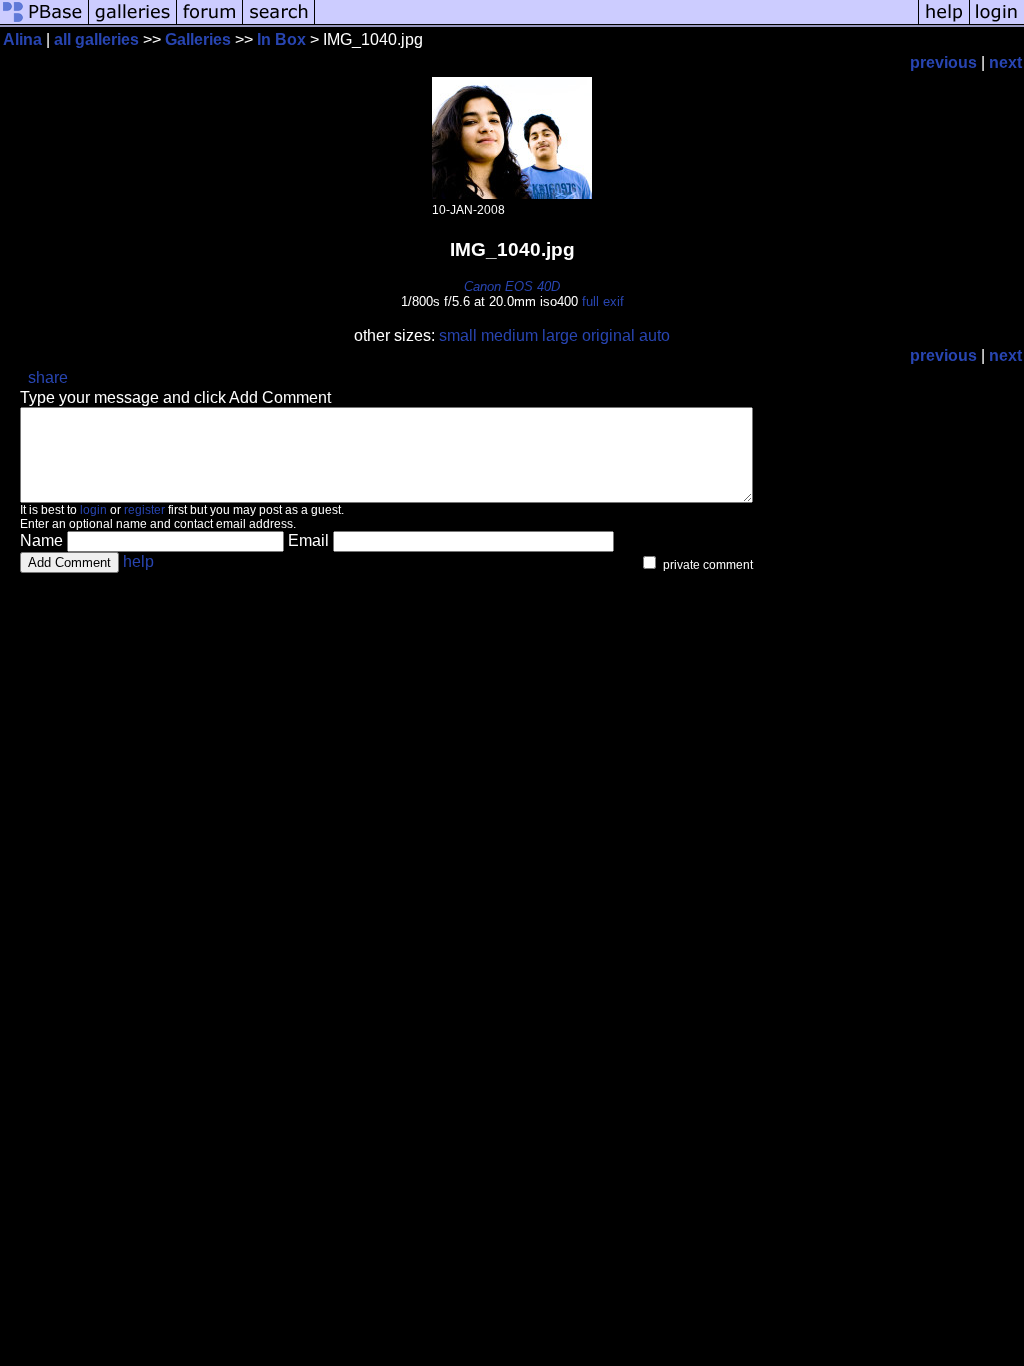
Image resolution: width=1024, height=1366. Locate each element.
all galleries (96, 39)
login (93, 510)
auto (654, 335)
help (138, 561)
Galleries (198, 39)
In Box (281, 39)
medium (509, 335)
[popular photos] (616, 22)
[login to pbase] (997, 22)
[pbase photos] (44, 22)
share (48, 377)
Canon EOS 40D (512, 286)
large (560, 335)
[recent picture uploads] (133, 22)
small (458, 335)
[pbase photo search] (279, 22)
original (608, 335)
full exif (603, 301)
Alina (22, 39)
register (144, 510)
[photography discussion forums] (210, 22)
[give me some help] (944, 22)
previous (943, 62)
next (1005, 62)
